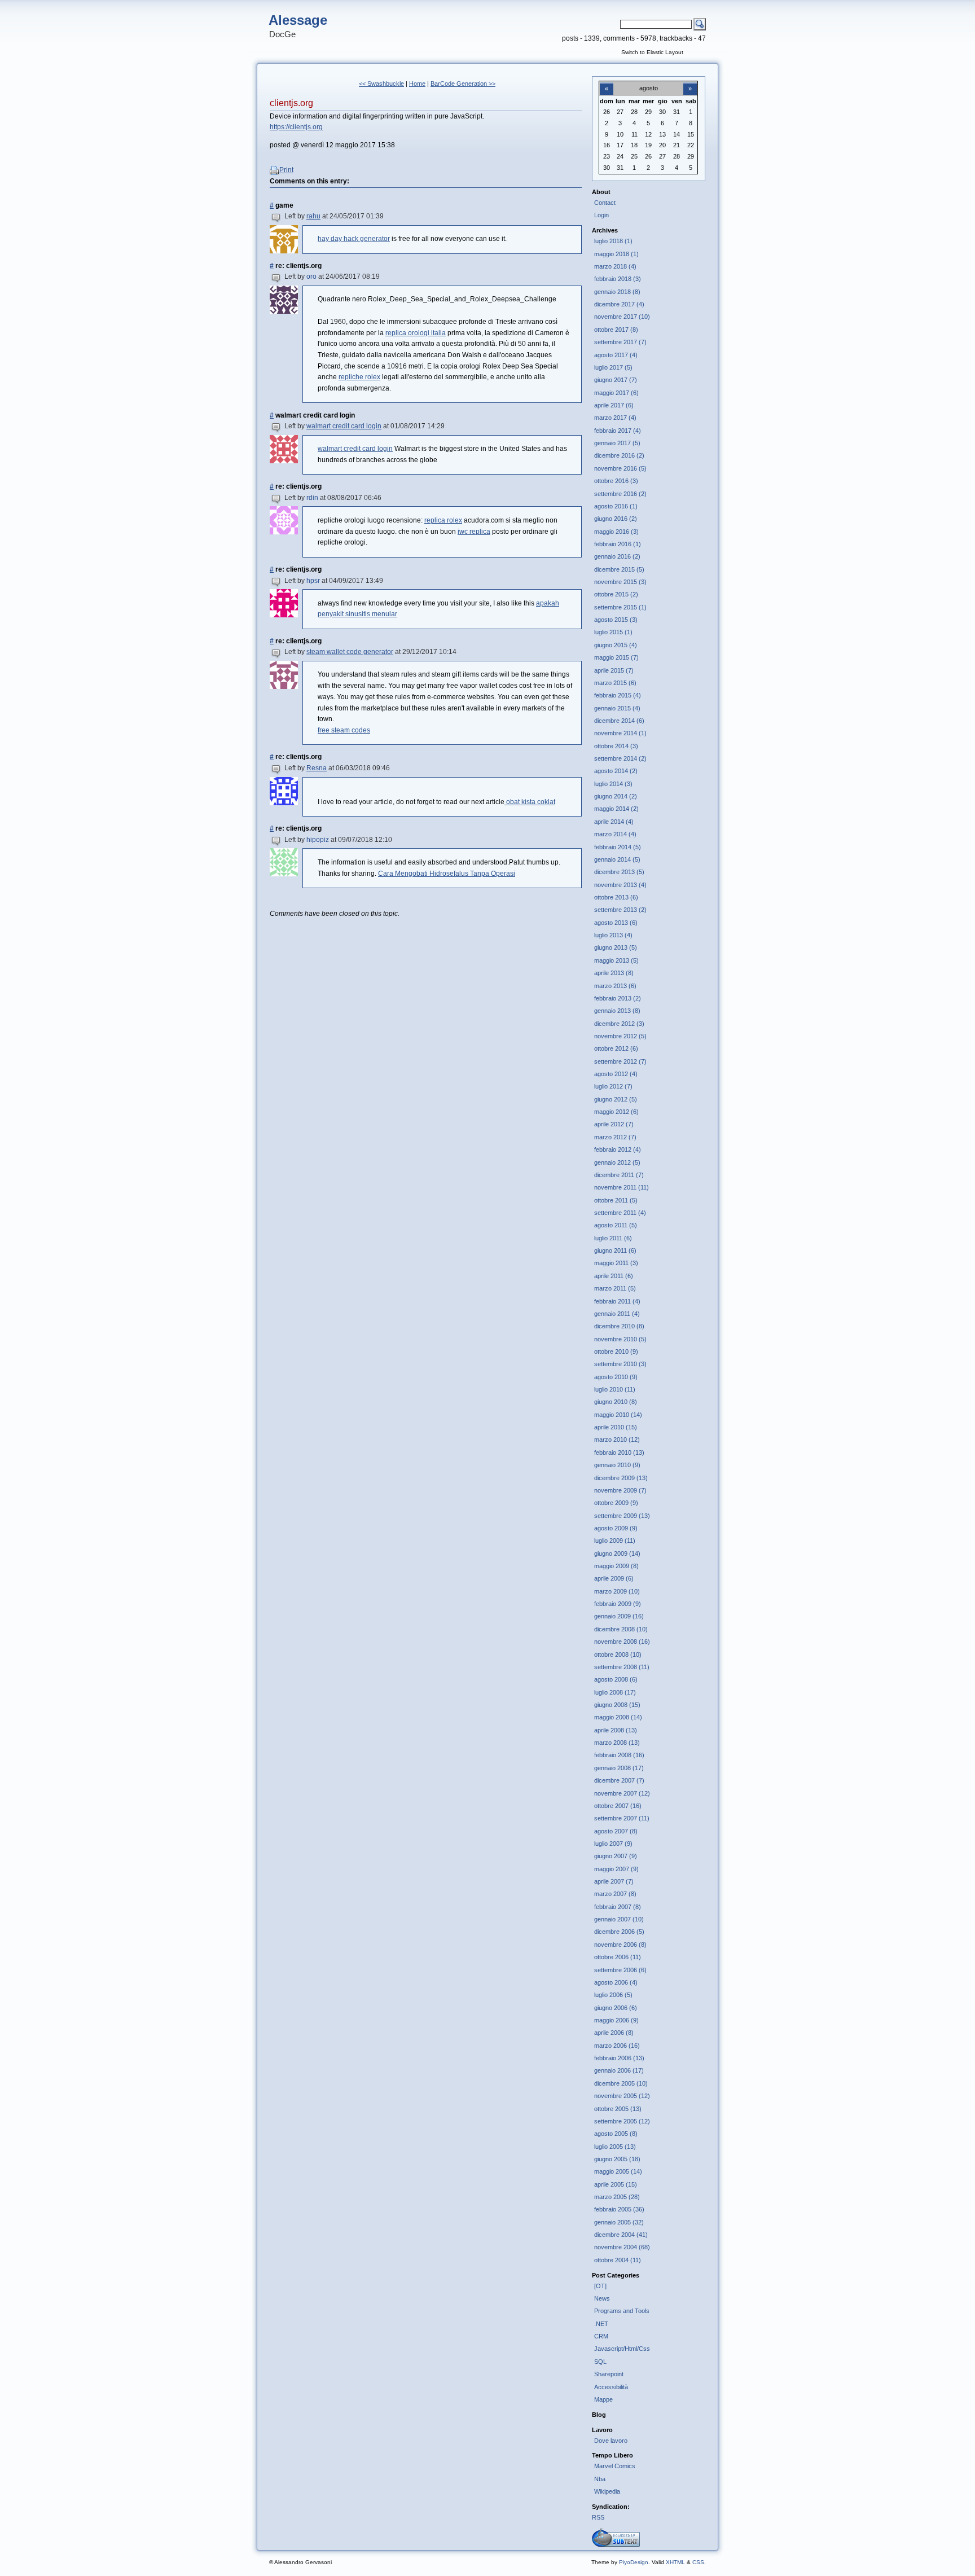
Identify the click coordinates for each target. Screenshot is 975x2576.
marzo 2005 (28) (617, 2197)
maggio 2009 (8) (616, 1566)
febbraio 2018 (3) (618, 279)
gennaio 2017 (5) (617, 443)
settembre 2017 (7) (620, 342)
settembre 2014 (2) (620, 758)
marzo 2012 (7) (615, 1137)
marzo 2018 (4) (615, 266)
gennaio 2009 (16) (619, 1616)
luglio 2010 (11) (615, 1389)
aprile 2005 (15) (616, 2184)
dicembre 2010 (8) (619, 1326)
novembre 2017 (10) (622, 317)
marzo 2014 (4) (615, 834)
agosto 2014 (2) (616, 771)
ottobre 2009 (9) (616, 1503)
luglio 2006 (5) (613, 1995)
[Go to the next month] (690, 82)
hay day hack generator (354, 239)
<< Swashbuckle (381, 84)
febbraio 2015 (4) (618, 695)
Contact (605, 203)
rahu (313, 216)
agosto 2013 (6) (616, 923)
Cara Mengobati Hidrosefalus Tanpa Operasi (447, 874)
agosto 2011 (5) (616, 1225)
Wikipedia (607, 2491)
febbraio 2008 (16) (619, 1755)
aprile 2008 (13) (616, 1730)
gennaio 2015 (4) (617, 708)
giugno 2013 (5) (616, 947)
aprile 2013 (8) (614, 973)
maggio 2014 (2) (616, 809)
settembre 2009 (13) (622, 1516)
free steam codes (344, 730)
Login (601, 215)
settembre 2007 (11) (622, 1818)
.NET (601, 2324)
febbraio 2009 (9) (618, 1604)
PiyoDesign (634, 2562)
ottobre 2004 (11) (618, 2260)
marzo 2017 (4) (615, 418)
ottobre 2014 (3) (616, 746)
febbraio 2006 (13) (619, 2058)
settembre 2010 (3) (620, 1364)
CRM (601, 2336)
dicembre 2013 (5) (619, 872)
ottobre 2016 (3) (616, 481)
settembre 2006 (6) (620, 1970)
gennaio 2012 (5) (617, 1162)
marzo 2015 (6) (615, 683)
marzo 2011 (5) (615, 1288)
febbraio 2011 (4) (617, 1301)
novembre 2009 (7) (620, 1490)
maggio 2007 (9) (616, 1869)
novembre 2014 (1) (620, 733)
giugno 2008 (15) (617, 1705)
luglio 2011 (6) (613, 1238)
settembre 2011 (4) (620, 1213)
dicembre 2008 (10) (621, 1629)
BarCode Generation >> (463, 84)
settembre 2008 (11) (622, 1667)
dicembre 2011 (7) (619, 1175)
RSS (598, 2517)
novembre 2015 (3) (620, 582)
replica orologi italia (416, 333)
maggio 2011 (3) (616, 1263)
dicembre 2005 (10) (621, 2083)
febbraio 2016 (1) (618, 544)
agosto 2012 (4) (616, 1074)
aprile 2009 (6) (614, 1578)
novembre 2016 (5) (620, 468)
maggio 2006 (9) (616, 2020)
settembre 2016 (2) (620, 494)
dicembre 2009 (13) (621, 1478)
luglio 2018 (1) (613, 241)
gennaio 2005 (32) (619, 2222)
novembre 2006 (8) (620, 1945)
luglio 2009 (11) (615, 1541)
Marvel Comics (615, 2466)
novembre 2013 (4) (620, 885)
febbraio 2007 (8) (618, 1907)
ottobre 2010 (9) (616, 1351)
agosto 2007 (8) (616, 1831)
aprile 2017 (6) (614, 405)
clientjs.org (291, 103)
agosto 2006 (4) (616, 1982)
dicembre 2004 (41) (621, 2235)
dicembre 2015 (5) (619, 569)
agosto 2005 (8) (616, 2134)
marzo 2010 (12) (617, 1440)
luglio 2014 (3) (613, 784)
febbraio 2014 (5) (618, 847)
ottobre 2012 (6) (616, 1048)
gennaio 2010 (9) (617, 1465)
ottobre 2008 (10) (618, 1655)
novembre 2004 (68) (622, 2247)
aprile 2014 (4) (614, 822)
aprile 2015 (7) (614, 670)
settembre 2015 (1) (620, 607)
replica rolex (443, 520)
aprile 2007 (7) (614, 1881)
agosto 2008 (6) (616, 1679)
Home (417, 84)
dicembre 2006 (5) (619, 1932)
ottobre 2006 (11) (618, 1957)
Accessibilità (611, 2387)
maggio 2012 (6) (616, 1112)
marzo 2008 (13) (617, 1743)
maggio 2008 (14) (618, 1717)
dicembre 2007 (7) (619, 1780)
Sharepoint (609, 2374)
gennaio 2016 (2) (617, 556)
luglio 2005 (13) (615, 2147)
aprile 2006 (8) (614, 2033)
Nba (600, 2479)
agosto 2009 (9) (616, 1528)
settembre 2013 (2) (620, 910)
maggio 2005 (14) (618, 2171)
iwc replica (474, 532)
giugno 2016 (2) (616, 519)
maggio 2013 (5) (616, 960)
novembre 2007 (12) (622, 1793)
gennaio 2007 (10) (619, 1919)
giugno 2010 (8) (616, 1402)
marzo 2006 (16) (617, 2046)
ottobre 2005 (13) (618, 2109)
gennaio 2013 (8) (617, 1011)
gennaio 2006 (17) (619, 2070)
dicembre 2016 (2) (619, 455)
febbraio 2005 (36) (619, 2209)
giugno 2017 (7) (616, 380)
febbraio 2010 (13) (619, 1452)
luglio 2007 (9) (613, 1844)
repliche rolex (359, 377)
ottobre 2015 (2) (616, 594)
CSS (698, 2562)
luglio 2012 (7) (613, 1086)
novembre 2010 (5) (620, 1339)
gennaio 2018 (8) (617, 292)
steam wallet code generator (350, 652)
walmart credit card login (344, 426)
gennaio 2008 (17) (619, 1768)
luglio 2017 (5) (613, 367)
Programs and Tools (622, 2311)
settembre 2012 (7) (620, 1061)
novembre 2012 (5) (620, 1036)
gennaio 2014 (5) (617, 859)
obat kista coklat (530, 802)
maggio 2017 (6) (616, 393)
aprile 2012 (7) (614, 1124)
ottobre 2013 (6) (616, 897)
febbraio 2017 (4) (618, 431)
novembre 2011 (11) (622, 1187)
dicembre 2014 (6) (619, 721)
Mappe (603, 2399)
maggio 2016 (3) (616, 532)
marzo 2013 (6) (615, 986)
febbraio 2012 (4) (618, 1149)
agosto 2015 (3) (616, 620)
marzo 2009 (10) (617, 1591)
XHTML (675, 2562)
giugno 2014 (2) (616, 796)
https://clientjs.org (296, 127)
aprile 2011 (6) (614, 1276)
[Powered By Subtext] (616, 2544)
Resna (317, 768)
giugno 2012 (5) (616, 1099)
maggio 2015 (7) (616, 657)
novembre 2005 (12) (622, 2096)
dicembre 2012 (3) (619, 1024)
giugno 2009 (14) (617, 1554)
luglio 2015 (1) (613, 632)
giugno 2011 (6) (615, 1250)
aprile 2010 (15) (616, 1427)
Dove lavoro (611, 2441)
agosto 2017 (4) (616, 355)
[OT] (600, 2286)
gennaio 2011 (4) (617, 1314)
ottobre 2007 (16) (618, 1806)
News (602, 2298)
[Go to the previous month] (607, 82)
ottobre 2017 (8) (616, 330)
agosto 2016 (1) (616, 506)
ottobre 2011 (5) (616, 1200)
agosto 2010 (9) (616, 1377)
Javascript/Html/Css (622, 2349)
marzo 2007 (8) (615, 1894)
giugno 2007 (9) (616, 1856)
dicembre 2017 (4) (619, 304)
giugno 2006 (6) (616, 2008)
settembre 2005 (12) (622, 2121)
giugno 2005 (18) (617, 2159)
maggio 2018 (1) (616, 254)
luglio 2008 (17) (615, 1692)
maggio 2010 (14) (618, 1415)
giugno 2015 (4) (616, 645)
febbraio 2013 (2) (618, 998)
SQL (600, 2362)
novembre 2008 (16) (622, 1642)
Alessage (298, 20)
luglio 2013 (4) (613, 935)
